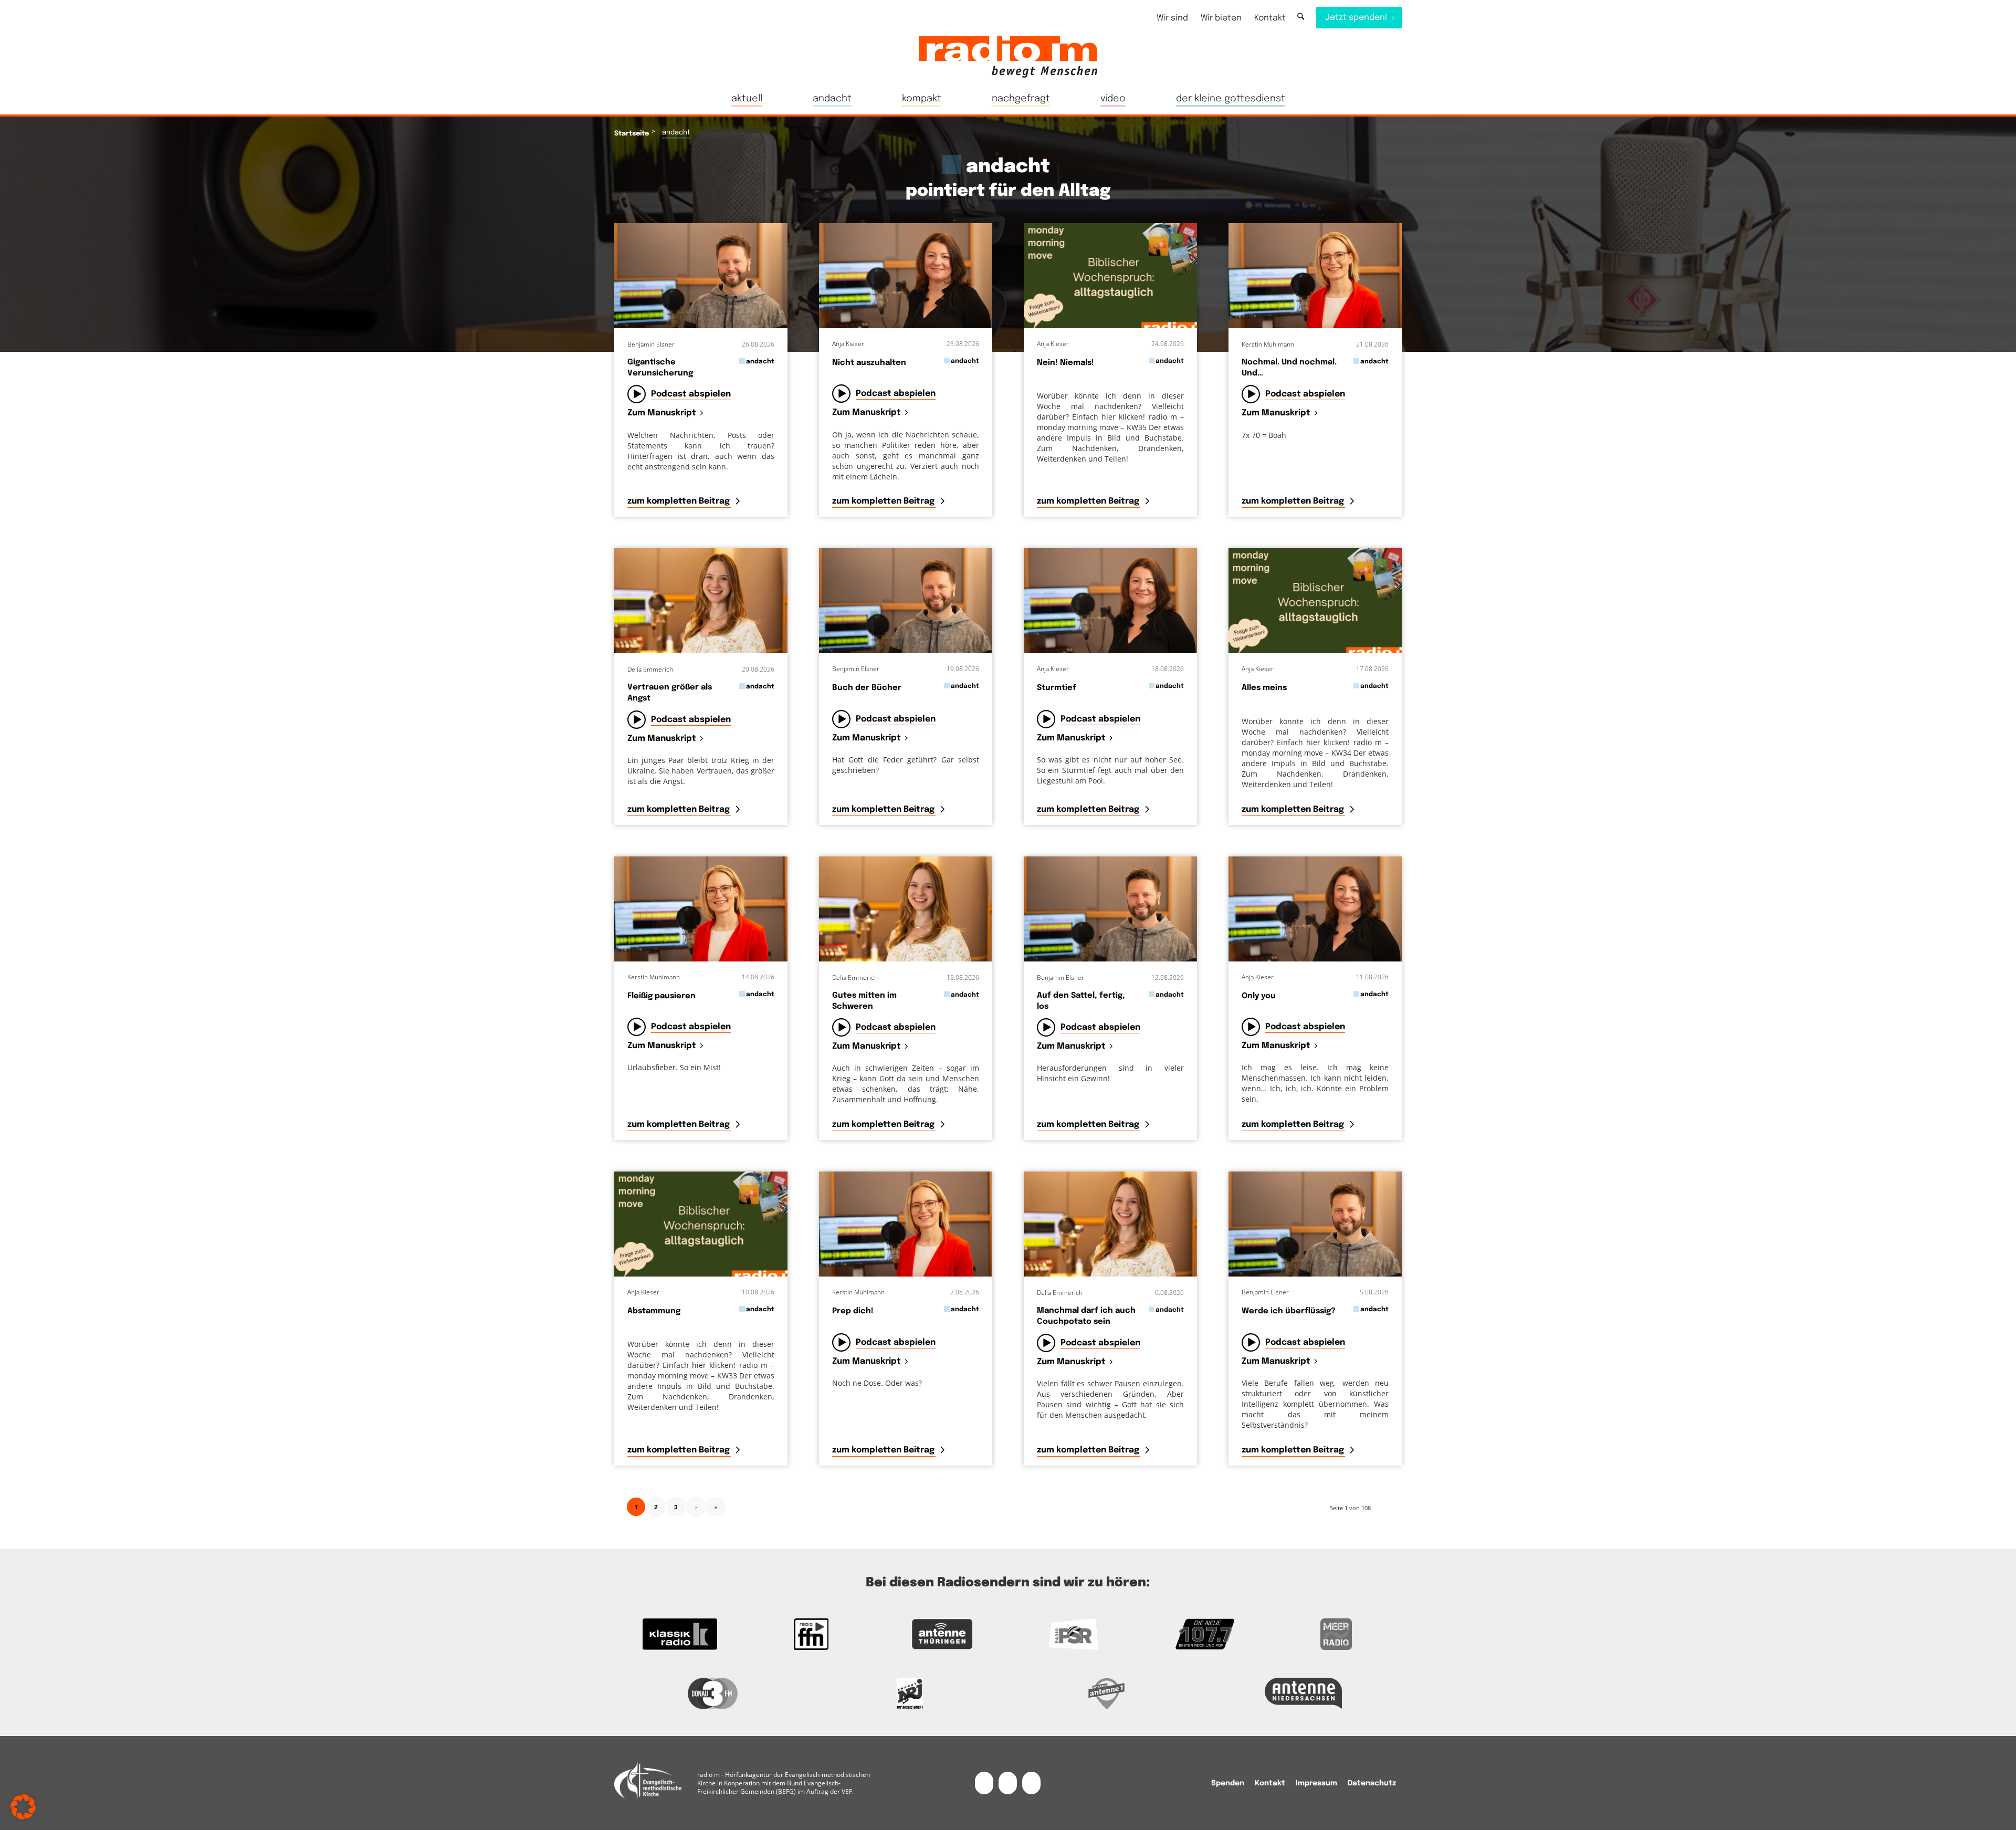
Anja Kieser (848, 344)
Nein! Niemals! (1065, 363)
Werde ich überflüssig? (1289, 1311)
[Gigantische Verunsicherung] (701, 276)
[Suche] (1301, 17)
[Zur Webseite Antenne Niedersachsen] (1303, 1693)
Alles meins (1264, 688)
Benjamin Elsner (651, 344)
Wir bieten (1221, 18)
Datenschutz (1372, 1783)
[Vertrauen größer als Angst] (701, 601)
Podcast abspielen (691, 394)
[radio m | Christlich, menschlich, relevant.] (1008, 57)
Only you (1259, 996)
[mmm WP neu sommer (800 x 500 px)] (1110, 276)
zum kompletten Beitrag (680, 501)
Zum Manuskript (662, 414)
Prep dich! (853, 1311)
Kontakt (1270, 18)
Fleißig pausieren (661, 996)
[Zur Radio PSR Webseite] (1074, 1634)
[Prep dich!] (906, 1224)
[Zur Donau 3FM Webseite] (713, 1693)
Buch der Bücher (867, 688)
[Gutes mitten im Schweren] (906, 909)
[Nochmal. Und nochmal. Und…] (1315, 276)
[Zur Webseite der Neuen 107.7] (1205, 1634)
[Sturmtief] (1110, 601)
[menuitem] (1172, 18)
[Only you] (1315, 909)
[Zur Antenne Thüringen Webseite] (942, 1634)
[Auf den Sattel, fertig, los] (1110, 909)
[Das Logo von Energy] (910, 1693)
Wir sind (1172, 18)
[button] (23, 1807)
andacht (760, 362)
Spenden (1228, 1783)
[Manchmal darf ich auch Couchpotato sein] (1110, 1224)
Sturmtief (1057, 688)
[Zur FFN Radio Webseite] (811, 1634)
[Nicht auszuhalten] (906, 276)
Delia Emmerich (650, 669)
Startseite (632, 134)
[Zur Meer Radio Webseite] (1336, 1634)
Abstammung (654, 1311)
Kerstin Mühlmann (1268, 344)
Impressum (1316, 1783)
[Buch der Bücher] (906, 601)
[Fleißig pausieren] (701, 909)
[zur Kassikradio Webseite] (680, 1634)
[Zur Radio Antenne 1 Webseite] (1106, 1693)
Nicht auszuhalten (869, 363)
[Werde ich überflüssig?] (1315, 1224)
